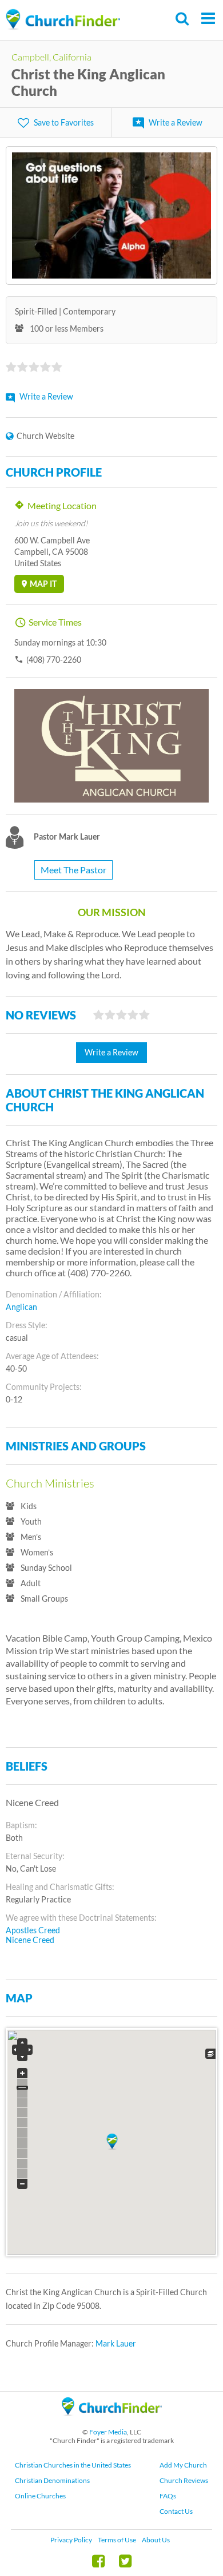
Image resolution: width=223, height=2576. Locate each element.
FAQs (168, 2496)
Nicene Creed (30, 1940)
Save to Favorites (64, 122)
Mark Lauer (116, 2343)
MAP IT (43, 584)
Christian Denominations (52, 2480)
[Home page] (63, 20)
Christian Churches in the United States (73, 2465)
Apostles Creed (33, 1930)
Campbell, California (51, 57)
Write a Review (176, 122)
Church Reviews (184, 2480)
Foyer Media (108, 2432)
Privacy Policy (71, 2540)
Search (183, 19)
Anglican (21, 1307)
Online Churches (40, 2496)
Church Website (45, 436)
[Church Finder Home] (112, 2421)
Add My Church (183, 2465)
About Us (156, 2540)
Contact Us (176, 2511)
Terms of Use (117, 2540)
